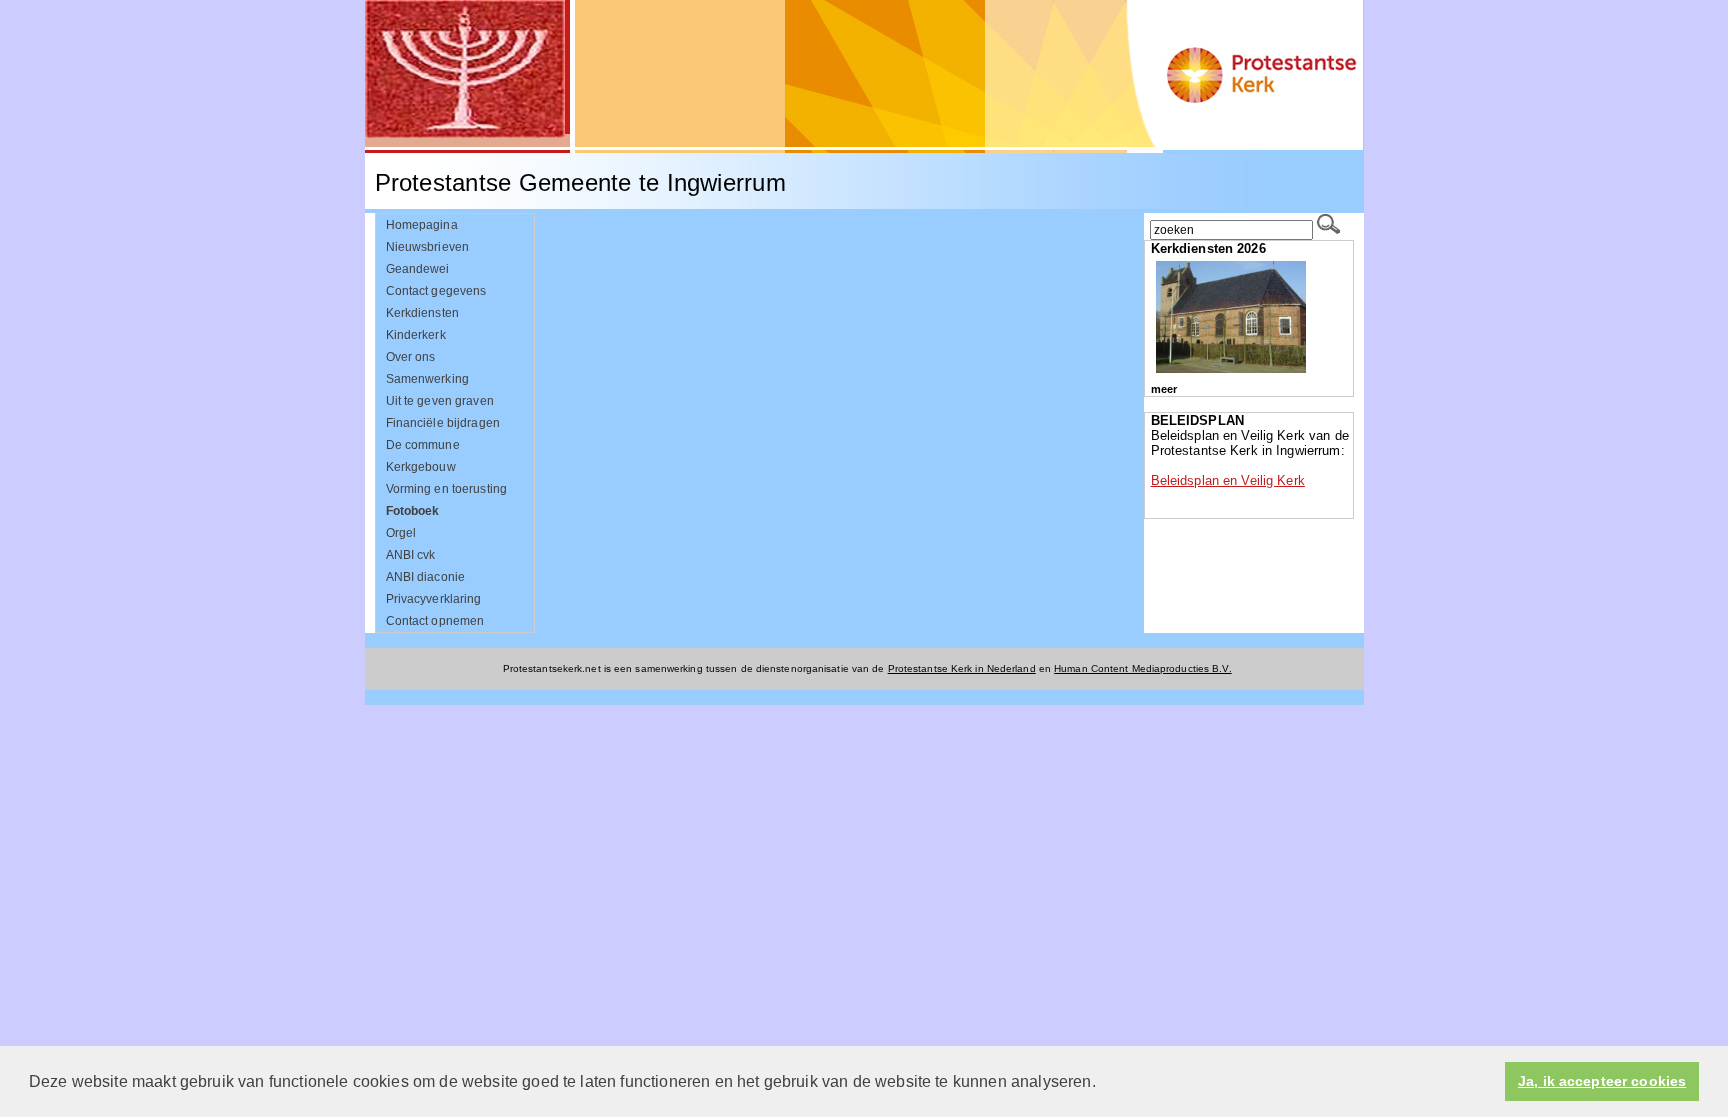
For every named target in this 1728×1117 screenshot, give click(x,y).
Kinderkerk (416, 335)
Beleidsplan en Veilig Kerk (1228, 480)
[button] (1103, 1083)
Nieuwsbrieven (428, 247)
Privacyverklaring (434, 599)
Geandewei (418, 269)
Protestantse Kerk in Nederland (962, 668)
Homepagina (422, 225)
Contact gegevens (436, 291)
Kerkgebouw (421, 467)
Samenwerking (428, 379)
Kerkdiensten (423, 313)
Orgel (401, 533)
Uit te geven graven (440, 401)
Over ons (411, 357)
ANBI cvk (411, 555)
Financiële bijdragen (443, 423)
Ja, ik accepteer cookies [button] (1602, 1081)
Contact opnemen (435, 621)
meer (1164, 389)
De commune (423, 445)
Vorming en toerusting (447, 489)
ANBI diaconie (426, 577)
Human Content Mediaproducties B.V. (1143, 668)
